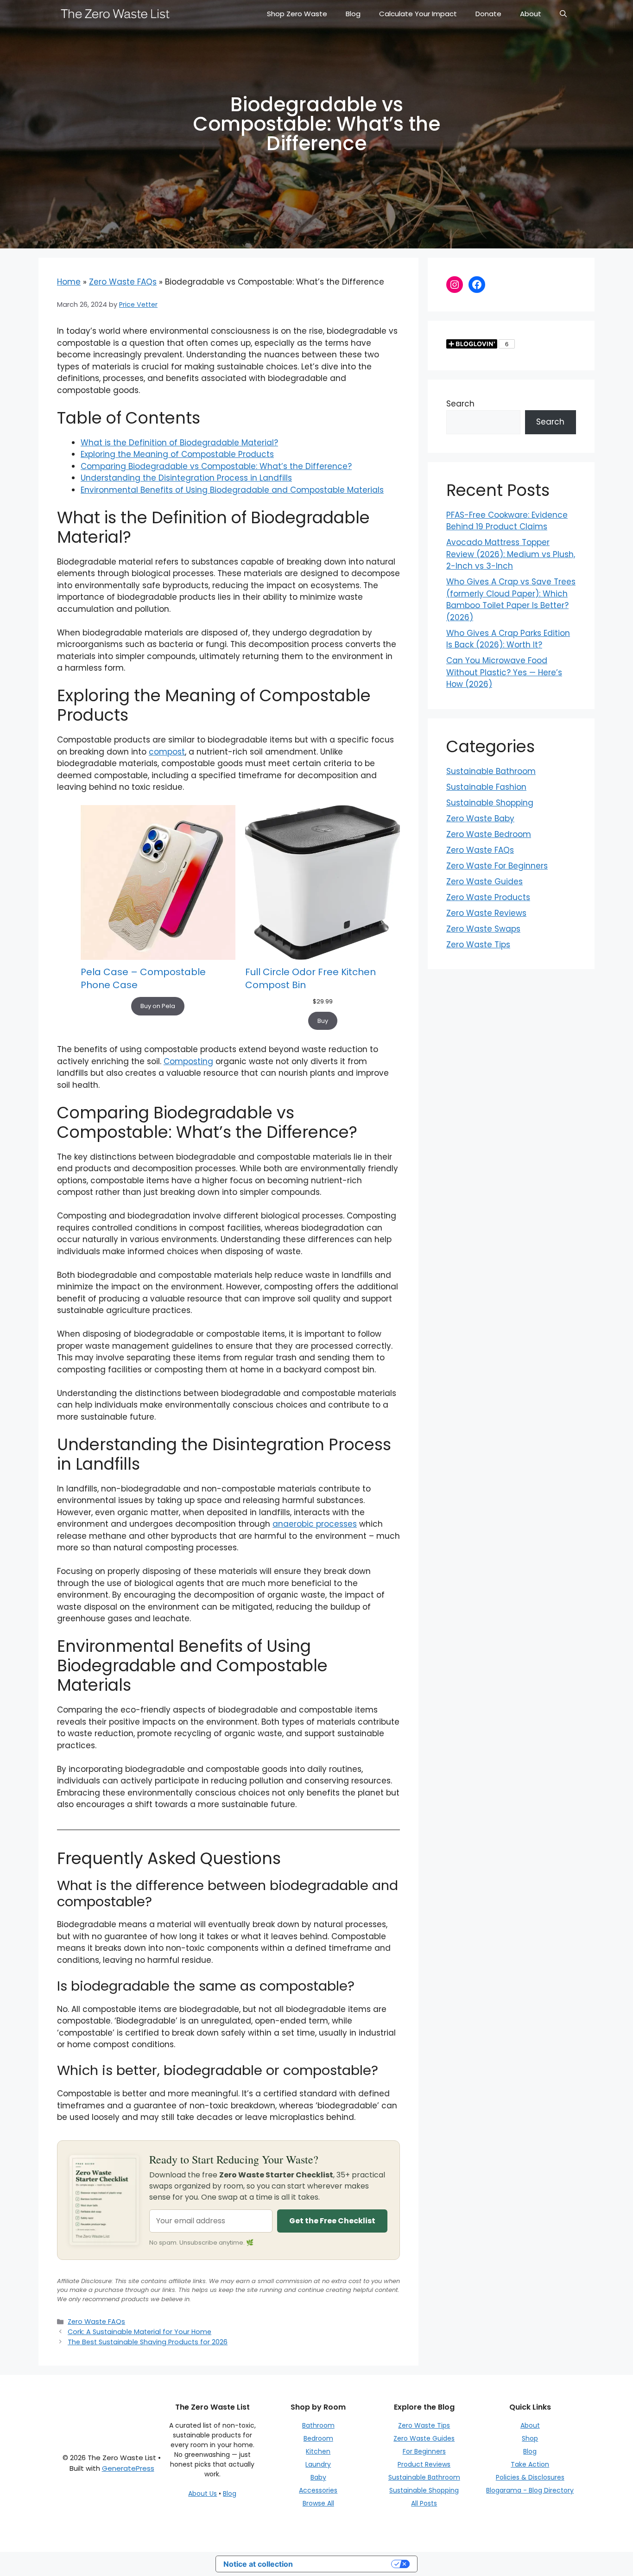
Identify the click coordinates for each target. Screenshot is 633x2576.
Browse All (318, 2503)
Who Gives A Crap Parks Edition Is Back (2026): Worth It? (508, 639)
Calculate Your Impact (418, 14)
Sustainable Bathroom (491, 771)
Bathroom (318, 2425)
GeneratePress (128, 2468)
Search (460, 404)
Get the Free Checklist (332, 2221)
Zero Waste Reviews (486, 913)
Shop (530, 2438)
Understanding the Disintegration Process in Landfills (186, 478)
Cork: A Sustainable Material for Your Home (139, 2332)
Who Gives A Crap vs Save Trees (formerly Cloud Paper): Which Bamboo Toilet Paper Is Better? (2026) (511, 600)
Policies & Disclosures (530, 2477)
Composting (188, 1061)
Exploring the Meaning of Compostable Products (177, 454)
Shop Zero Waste (297, 14)
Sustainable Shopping (490, 803)
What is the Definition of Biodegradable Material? (179, 443)
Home (69, 282)
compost (167, 752)
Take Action (530, 2464)
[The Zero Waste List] (115, 14)
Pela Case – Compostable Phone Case (143, 978)
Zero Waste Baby (480, 818)
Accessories (318, 2490)
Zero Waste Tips (478, 945)
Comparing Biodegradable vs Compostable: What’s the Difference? (216, 466)
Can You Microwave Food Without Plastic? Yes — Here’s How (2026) (504, 672)
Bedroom (318, 2438)
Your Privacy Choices (347, 2564)
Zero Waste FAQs (123, 282)
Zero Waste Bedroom (489, 834)
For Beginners (424, 2451)
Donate (488, 14)
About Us (203, 2494)
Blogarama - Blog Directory (530, 2490)
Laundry (318, 2464)
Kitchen (318, 2451)
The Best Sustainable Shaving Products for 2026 (148, 2342)
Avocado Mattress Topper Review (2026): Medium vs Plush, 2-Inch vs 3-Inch (511, 554)
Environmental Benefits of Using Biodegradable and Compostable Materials (232, 490)
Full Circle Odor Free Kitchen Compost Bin (310, 978)
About (531, 14)
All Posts (424, 2503)
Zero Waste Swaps (483, 929)
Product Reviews (424, 2464)
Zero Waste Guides (484, 882)
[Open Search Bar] (563, 14)
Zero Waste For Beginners (497, 866)
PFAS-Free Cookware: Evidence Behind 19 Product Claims (507, 521)
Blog (353, 14)
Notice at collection (258, 2564)
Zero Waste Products (488, 897)
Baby (318, 2477)
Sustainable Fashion (486, 787)
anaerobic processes (315, 1524)
